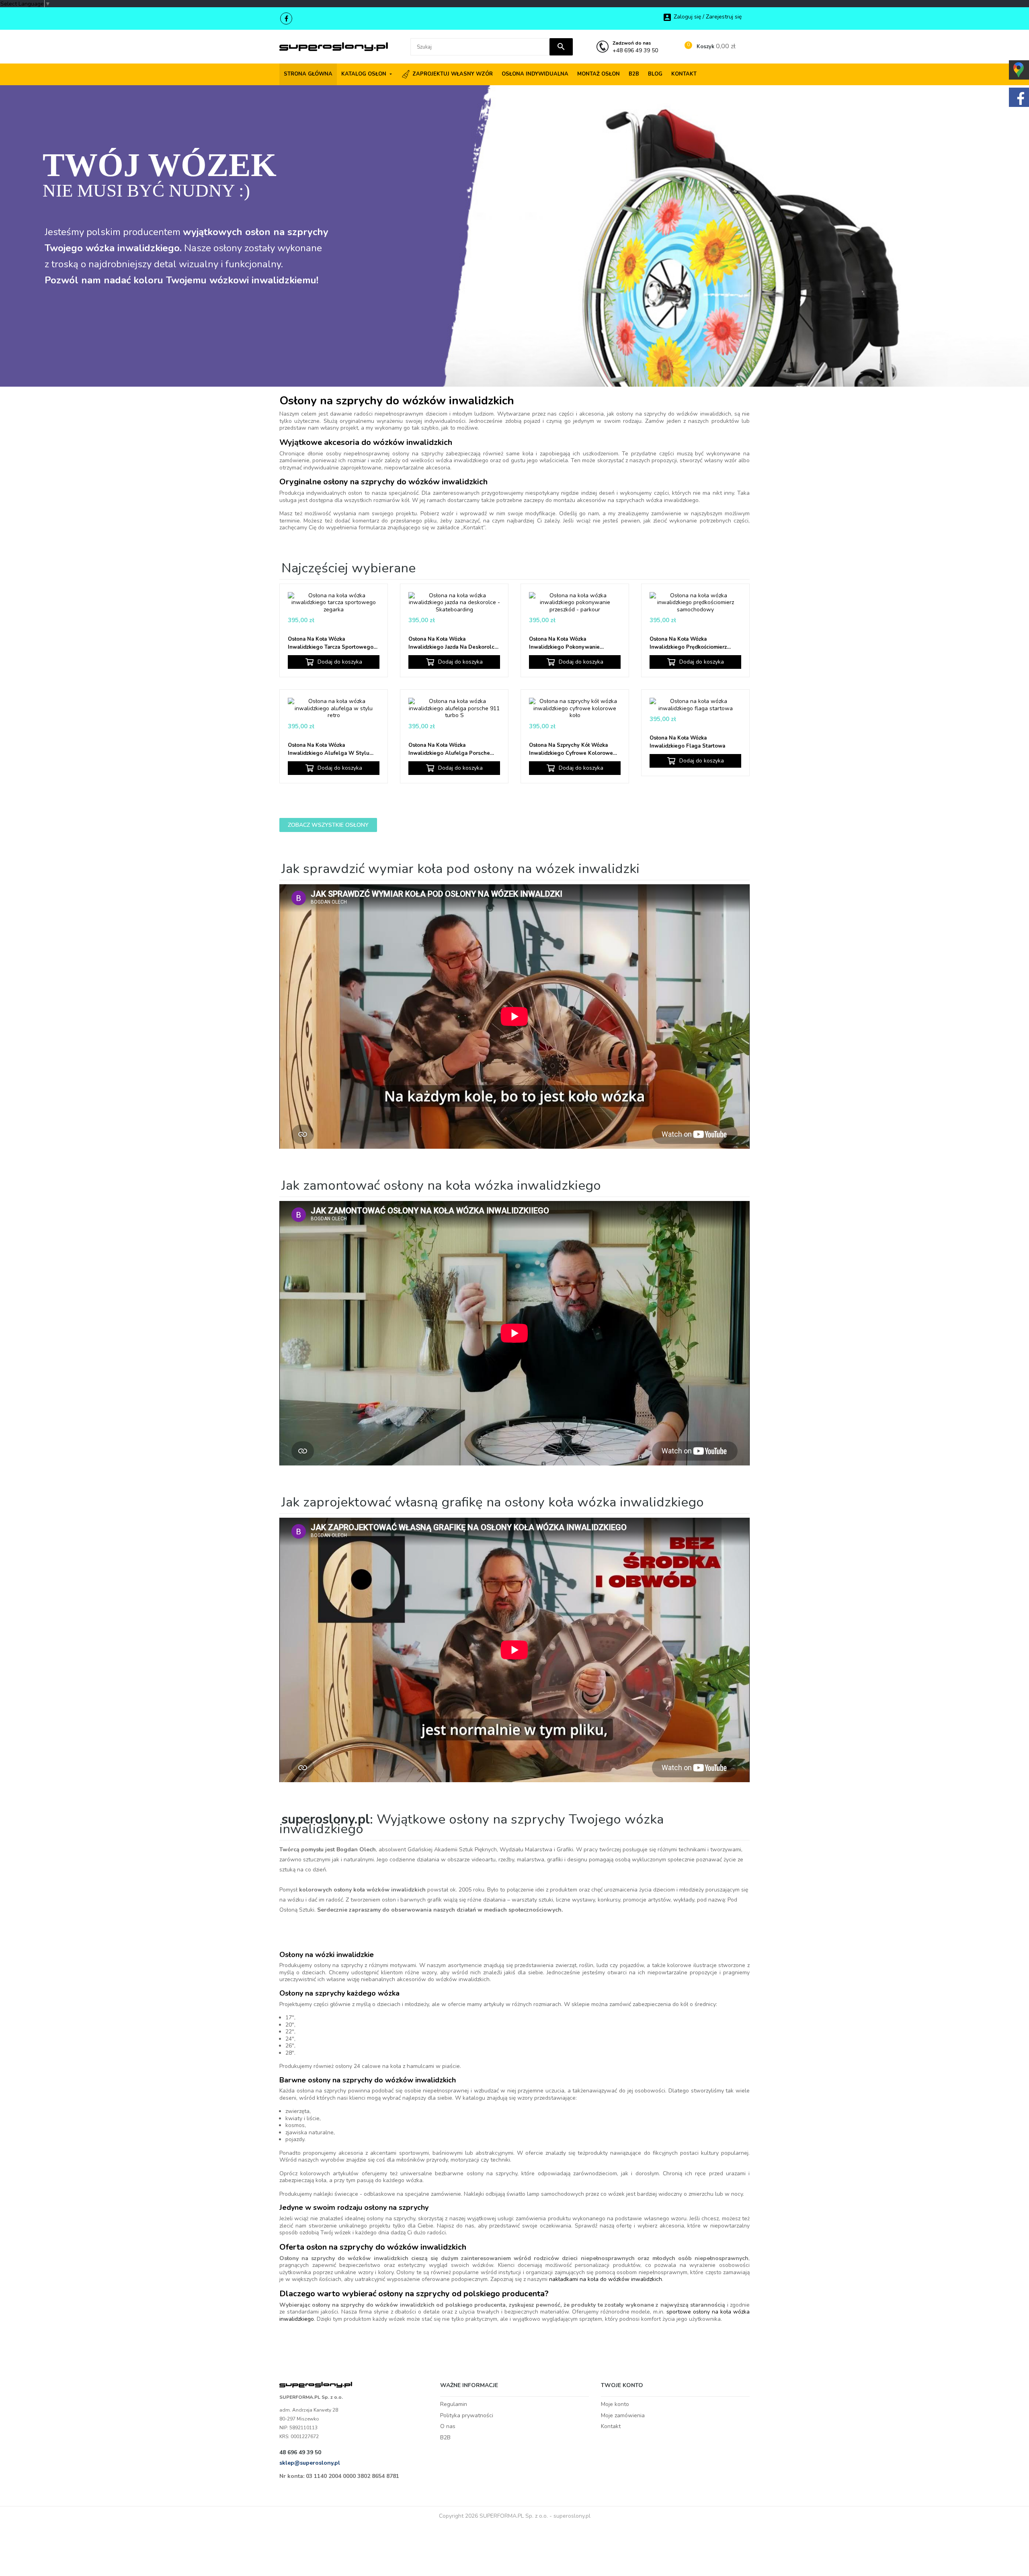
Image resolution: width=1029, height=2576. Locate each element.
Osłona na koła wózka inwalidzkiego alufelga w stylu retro (329, 749)
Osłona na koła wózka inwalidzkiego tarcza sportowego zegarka (331, 643)
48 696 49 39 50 (300, 2452)
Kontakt (611, 2426)
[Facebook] (286, 18)
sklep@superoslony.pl (310, 2463)
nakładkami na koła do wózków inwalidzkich (606, 2279)
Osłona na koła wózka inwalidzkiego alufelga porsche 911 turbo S (449, 749)
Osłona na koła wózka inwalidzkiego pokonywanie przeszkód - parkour (564, 643)
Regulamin (454, 2404)
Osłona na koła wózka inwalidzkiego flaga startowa (687, 742)
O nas (448, 2426)
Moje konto (615, 2404)
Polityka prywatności (467, 2415)
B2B (445, 2438)
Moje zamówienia (623, 2415)
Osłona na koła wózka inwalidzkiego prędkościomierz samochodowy (688, 643)
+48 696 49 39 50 (635, 47)
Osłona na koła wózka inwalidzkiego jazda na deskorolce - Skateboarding (453, 643)
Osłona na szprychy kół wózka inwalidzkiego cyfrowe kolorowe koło (571, 749)
